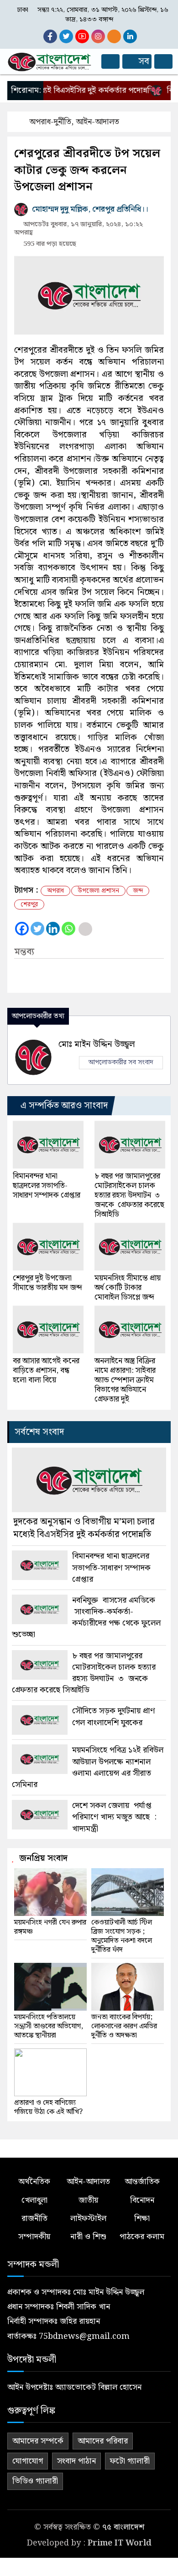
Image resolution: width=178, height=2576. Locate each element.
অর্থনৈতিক (34, 2182)
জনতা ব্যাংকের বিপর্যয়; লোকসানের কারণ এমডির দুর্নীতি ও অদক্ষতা (124, 2027)
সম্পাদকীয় (34, 2237)
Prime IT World (120, 2543)
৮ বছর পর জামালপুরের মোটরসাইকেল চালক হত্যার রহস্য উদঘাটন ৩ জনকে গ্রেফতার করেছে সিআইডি (129, 1196)
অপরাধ (55, 891)
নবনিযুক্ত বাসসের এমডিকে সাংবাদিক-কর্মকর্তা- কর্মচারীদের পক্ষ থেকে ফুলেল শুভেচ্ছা (86, 1618)
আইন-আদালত (97, 122)
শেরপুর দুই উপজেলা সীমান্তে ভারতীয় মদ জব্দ (47, 1283)
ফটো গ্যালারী (130, 2461)
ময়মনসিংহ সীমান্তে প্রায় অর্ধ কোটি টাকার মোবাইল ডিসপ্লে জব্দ (128, 1288)
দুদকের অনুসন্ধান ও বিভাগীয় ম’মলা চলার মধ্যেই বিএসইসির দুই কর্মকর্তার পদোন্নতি (84, 1528)
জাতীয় (88, 2200)
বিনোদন (142, 2200)
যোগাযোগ (28, 2461)
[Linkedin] (53, 929)
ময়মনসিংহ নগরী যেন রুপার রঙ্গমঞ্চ (50, 1927)
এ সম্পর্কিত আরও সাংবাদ (63, 1106)
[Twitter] (37, 929)
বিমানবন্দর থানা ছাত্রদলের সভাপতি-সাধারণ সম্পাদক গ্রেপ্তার (47, 1186)
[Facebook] (22, 929)
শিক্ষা (142, 2218)
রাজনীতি (34, 2218)
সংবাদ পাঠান (76, 2461)
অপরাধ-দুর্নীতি (50, 122)
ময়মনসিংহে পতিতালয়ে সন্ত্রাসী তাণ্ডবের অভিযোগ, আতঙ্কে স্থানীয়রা (49, 2027)
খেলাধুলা (34, 2200)
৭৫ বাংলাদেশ (123, 2527)
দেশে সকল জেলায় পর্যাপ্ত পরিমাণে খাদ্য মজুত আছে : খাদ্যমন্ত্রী (114, 1817)
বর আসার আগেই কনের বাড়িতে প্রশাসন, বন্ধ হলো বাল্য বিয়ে (46, 1371)
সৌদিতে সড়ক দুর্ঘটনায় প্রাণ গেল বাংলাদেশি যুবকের (113, 1717)
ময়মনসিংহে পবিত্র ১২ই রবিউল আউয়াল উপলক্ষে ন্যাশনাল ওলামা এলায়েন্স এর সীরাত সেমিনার (88, 1767)
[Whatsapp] (68, 929)
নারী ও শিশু (88, 2237)
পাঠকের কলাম (142, 2237)
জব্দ (138, 891)
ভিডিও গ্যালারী (35, 2481)
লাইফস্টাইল (88, 2218)
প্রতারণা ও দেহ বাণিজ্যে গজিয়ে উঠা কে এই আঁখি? (48, 2108)
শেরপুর (29, 904)
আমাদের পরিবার (103, 2441)
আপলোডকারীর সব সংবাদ (121, 1062)
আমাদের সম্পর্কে (38, 2441)
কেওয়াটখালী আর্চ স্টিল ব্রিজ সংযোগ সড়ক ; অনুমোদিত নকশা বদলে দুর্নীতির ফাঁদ (122, 1936)
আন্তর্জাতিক (142, 2182)
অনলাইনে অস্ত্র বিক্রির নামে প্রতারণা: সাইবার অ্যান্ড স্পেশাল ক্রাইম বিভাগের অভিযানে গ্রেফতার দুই (125, 1380)
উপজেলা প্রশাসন (98, 891)
